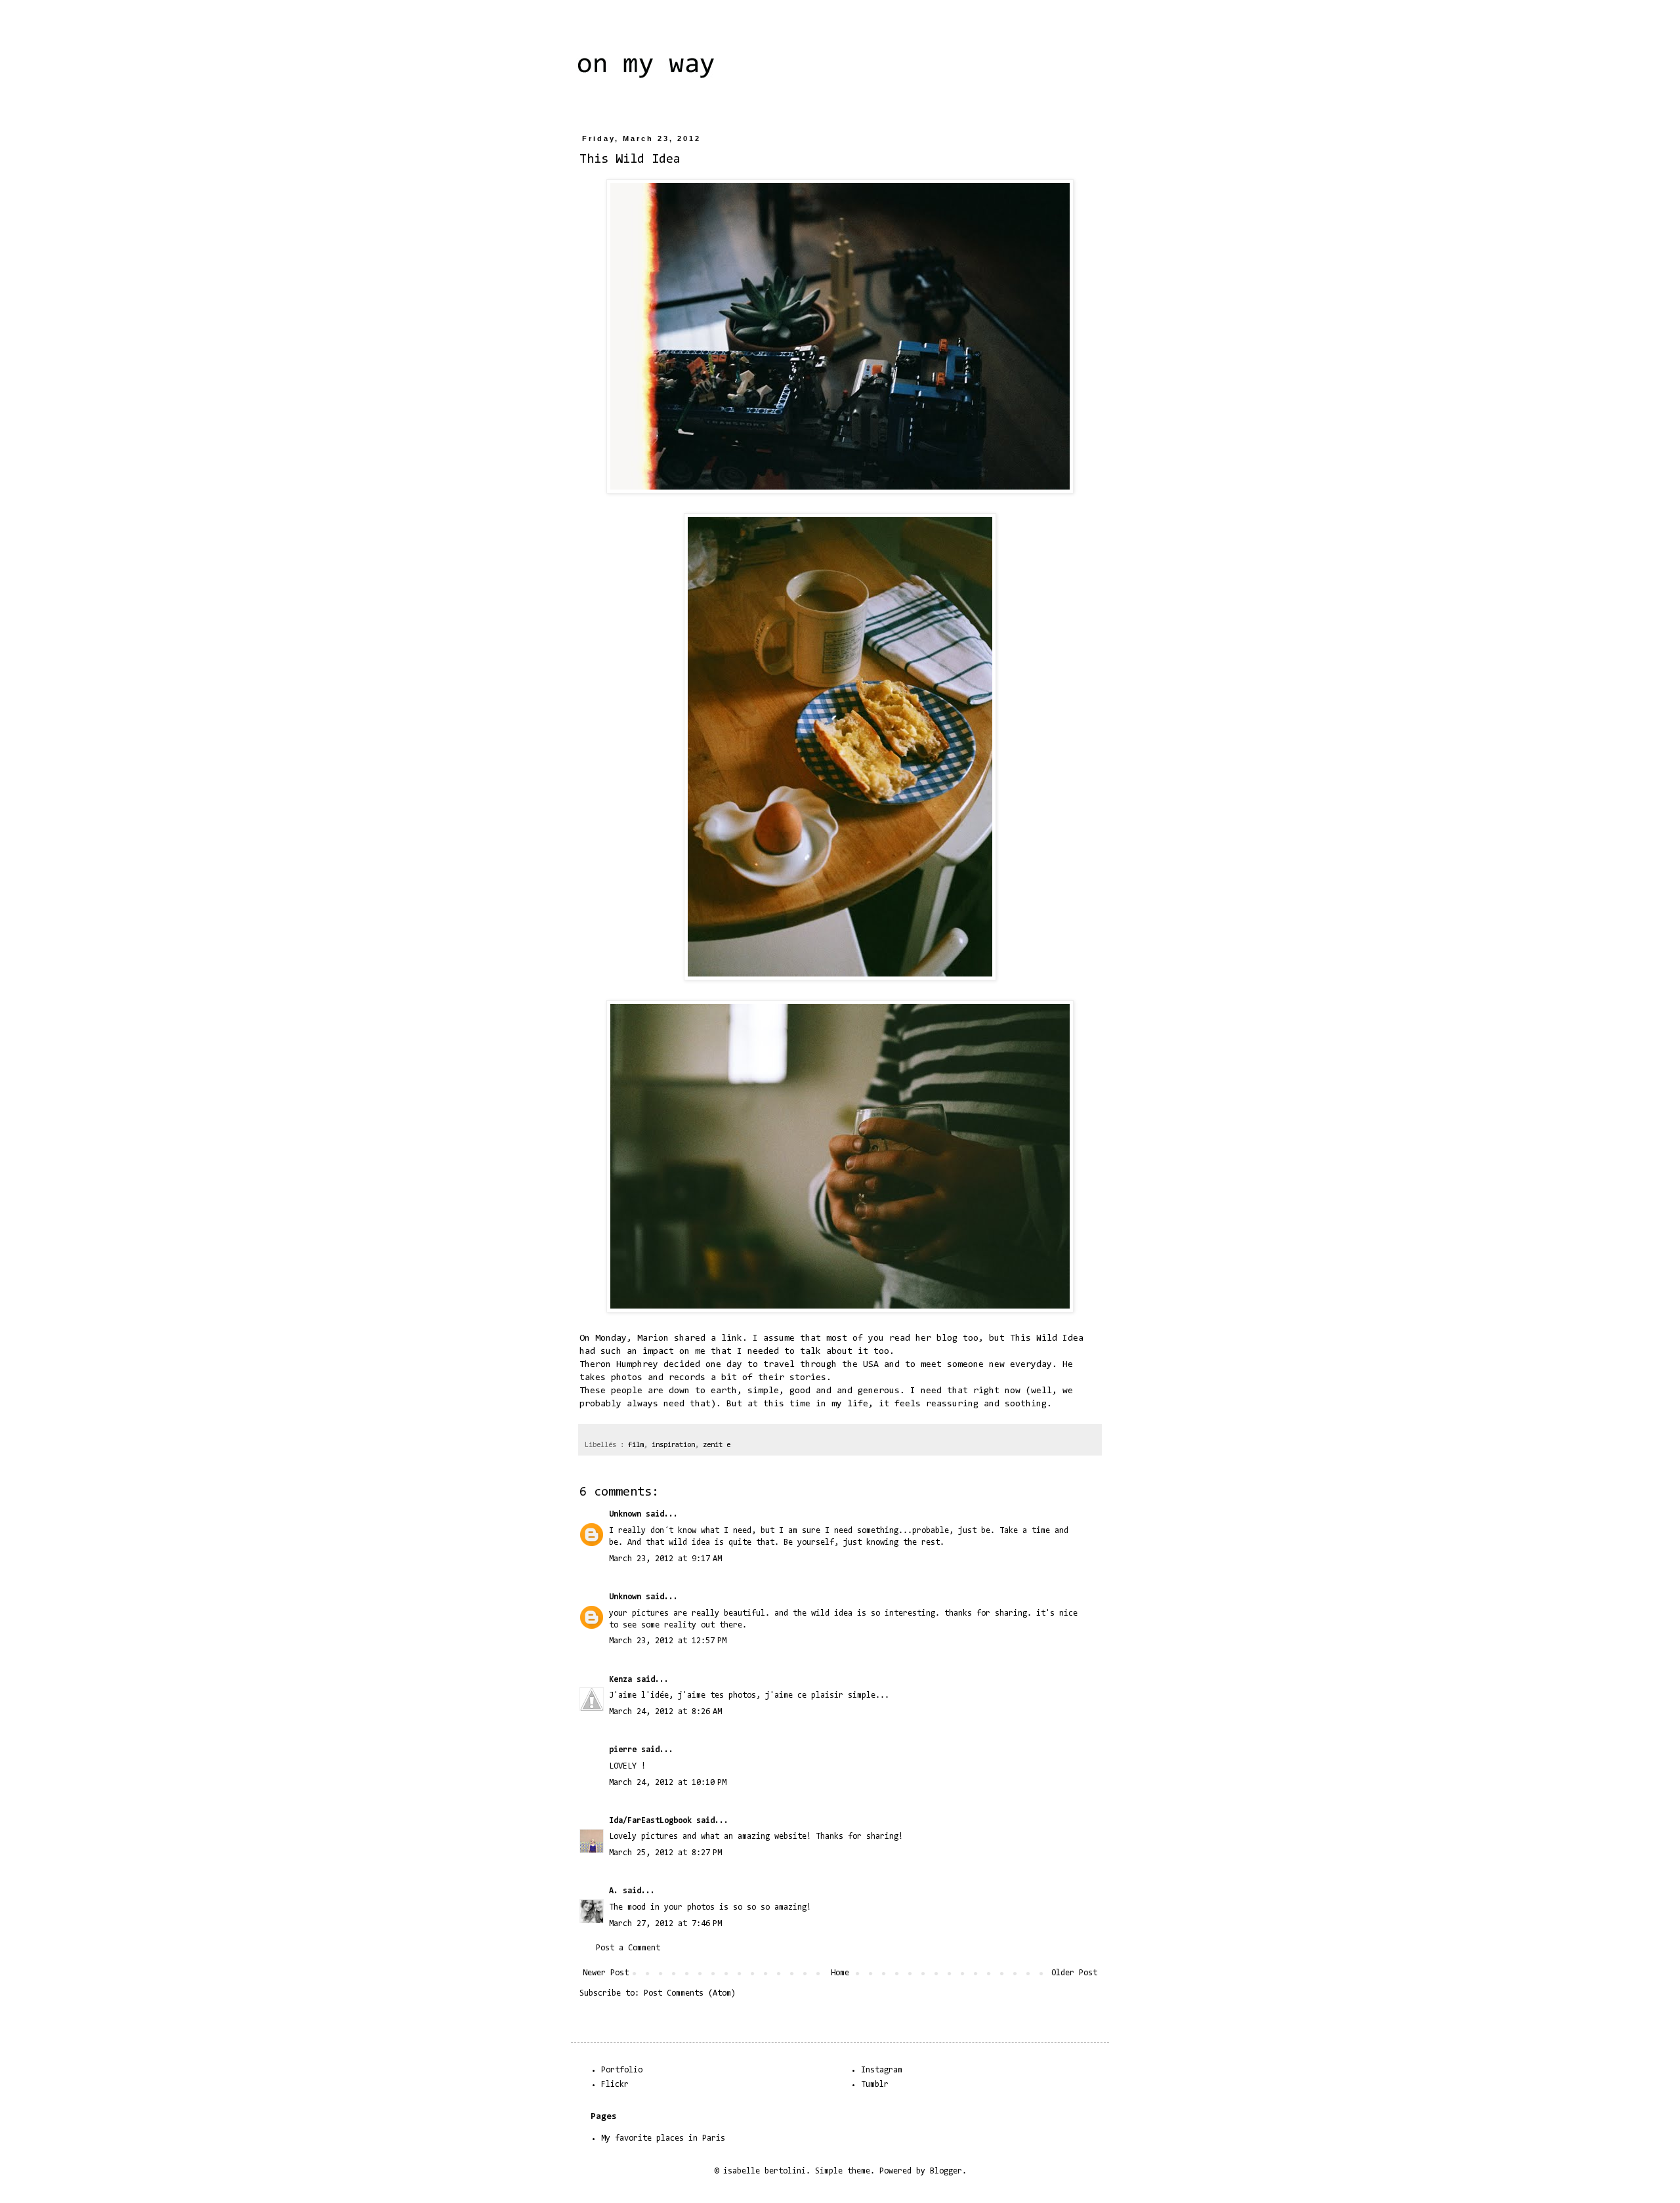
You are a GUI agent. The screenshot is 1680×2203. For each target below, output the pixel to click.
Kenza (620, 1680)
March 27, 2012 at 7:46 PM (665, 1924)
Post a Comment (628, 1948)
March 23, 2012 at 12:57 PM (668, 1641)
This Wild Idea (1047, 1338)
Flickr (615, 2085)
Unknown (625, 1514)
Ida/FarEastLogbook (650, 1821)
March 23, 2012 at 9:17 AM (665, 1559)
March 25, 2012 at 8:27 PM (665, 1853)
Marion (653, 1338)
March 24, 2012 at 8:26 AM (665, 1712)
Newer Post (606, 1973)
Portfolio (622, 2070)
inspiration (673, 1445)
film (636, 1445)
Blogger (946, 2171)
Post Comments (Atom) (690, 1993)
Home (840, 1973)
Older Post (1074, 1973)
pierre (623, 1750)
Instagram (882, 2070)
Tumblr (875, 2085)
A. (614, 1891)
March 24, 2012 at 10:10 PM (668, 1783)
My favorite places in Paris (663, 2138)
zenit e (717, 1445)
